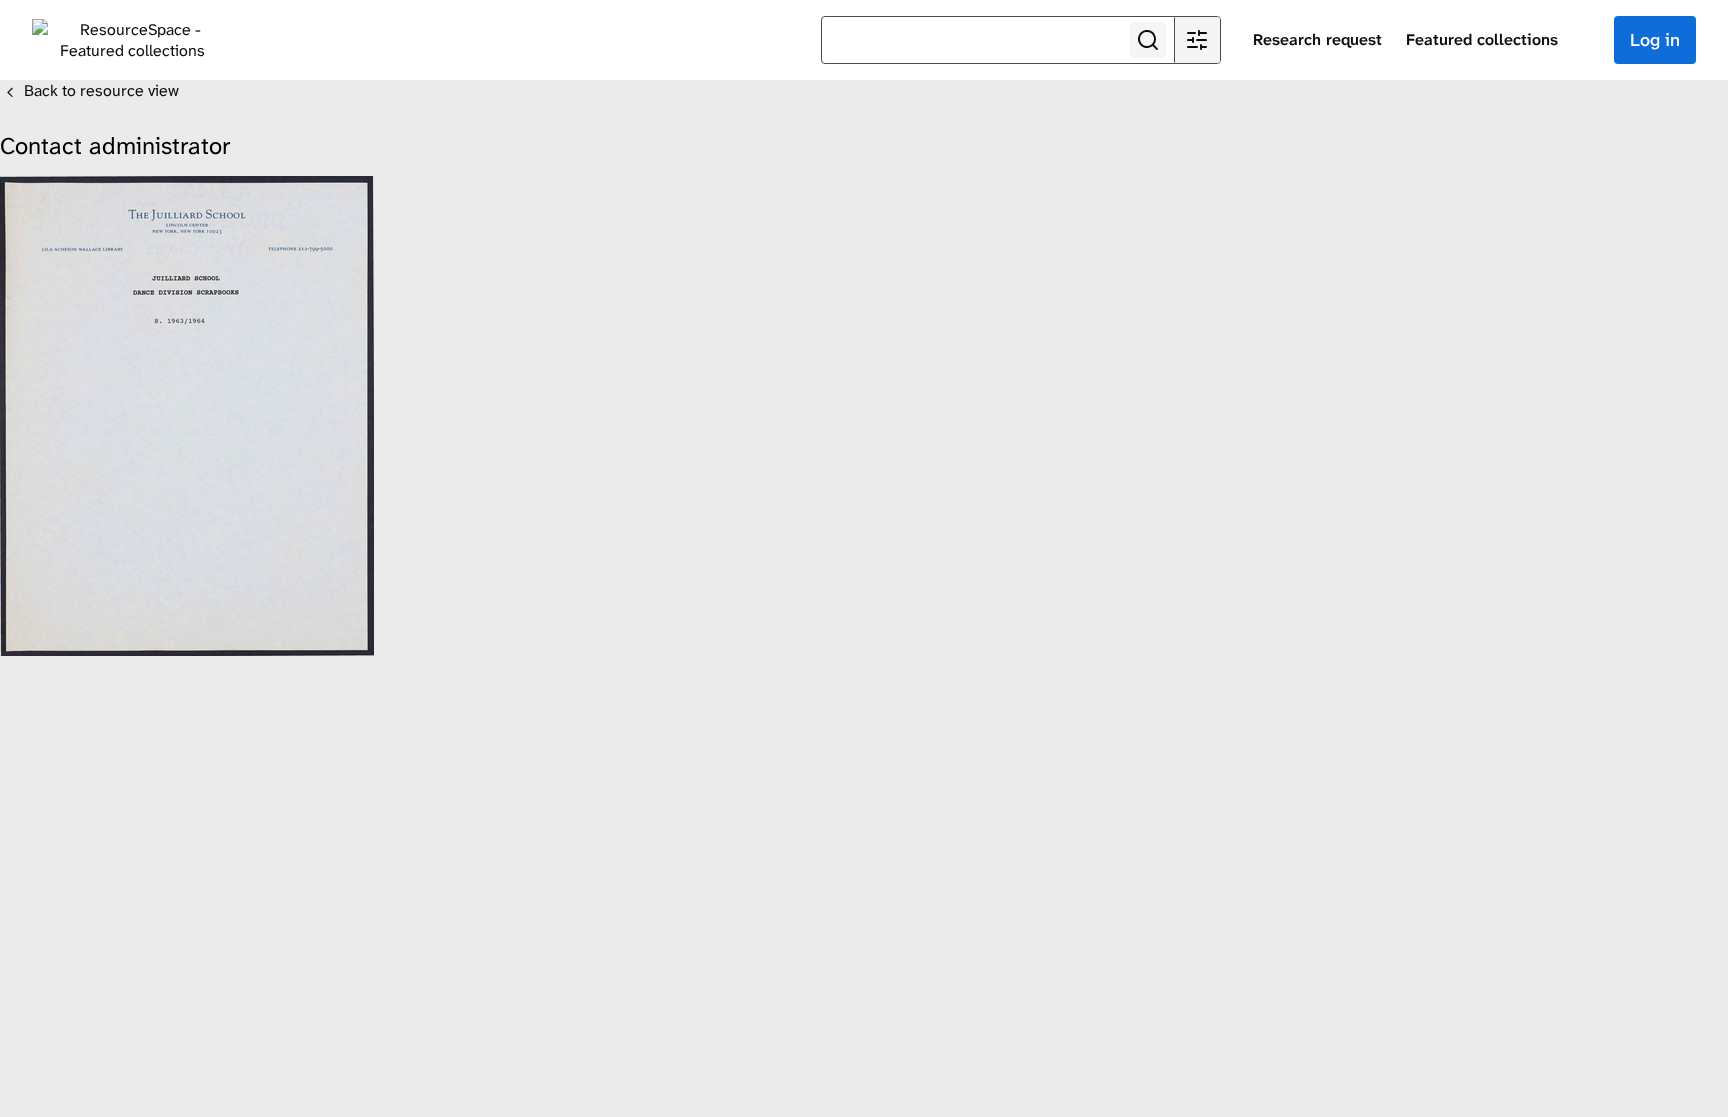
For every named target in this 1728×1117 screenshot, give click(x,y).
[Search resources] (1148, 40)
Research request (1317, 39)
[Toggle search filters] (1197, 40)
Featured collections (1482, 39)
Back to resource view (99, 90)
